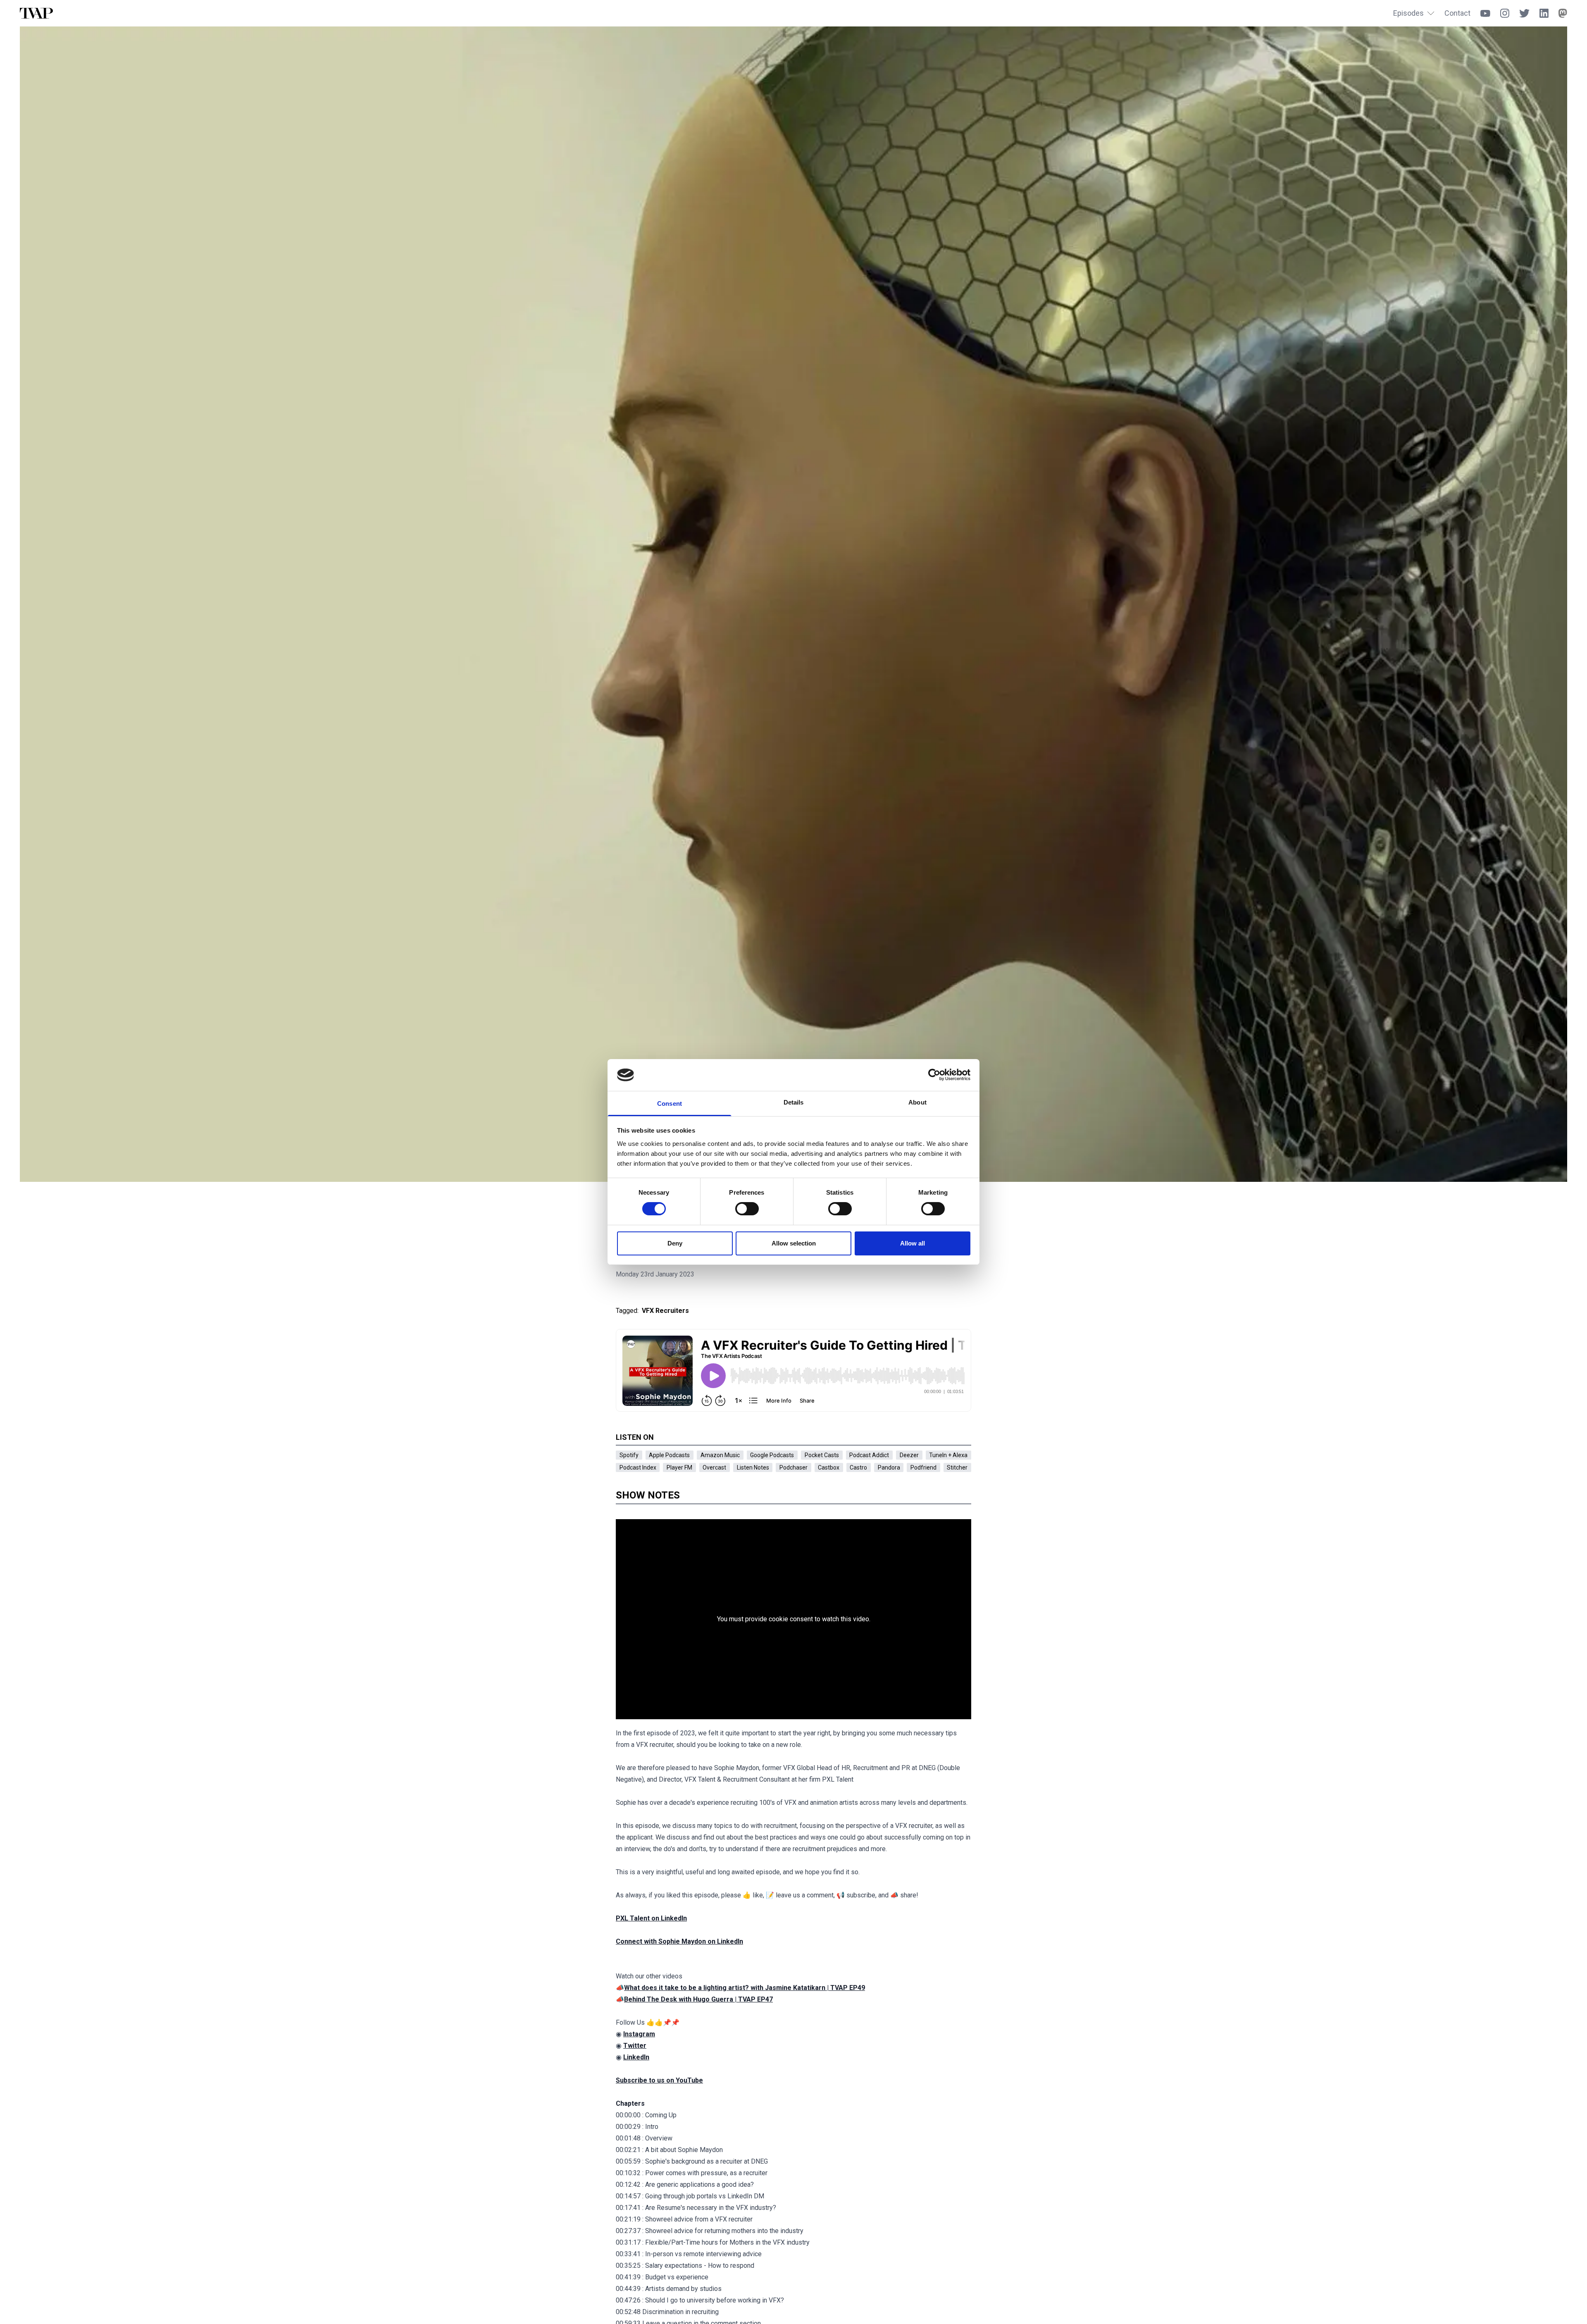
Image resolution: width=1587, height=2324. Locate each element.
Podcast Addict (869, 1455)
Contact (1457, 13)
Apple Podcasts (669, 1455)
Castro (858, 1467)
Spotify (629, 1455)
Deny (675, 1243)
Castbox (829, 1467)
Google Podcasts (772, 1455)
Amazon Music (720, 1455)
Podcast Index (638, 1467)
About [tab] (917, 1102)
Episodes (1408, 13)
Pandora (889, 1467)
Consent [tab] (670, 1104)
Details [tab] (794, 1102)
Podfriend (923, 1467)
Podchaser (793, 1467)
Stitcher (957, 1467)
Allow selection (794, 1243)
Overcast (714, 1467)
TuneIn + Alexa (948, 1455)
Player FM (679, 1467)
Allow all (913, 1243)
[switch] (747, 1209)
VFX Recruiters (665, 1311)
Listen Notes (753, 1467)
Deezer (909, 1455)
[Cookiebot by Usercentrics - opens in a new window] (934, 1075)
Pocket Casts (822, 1455)
